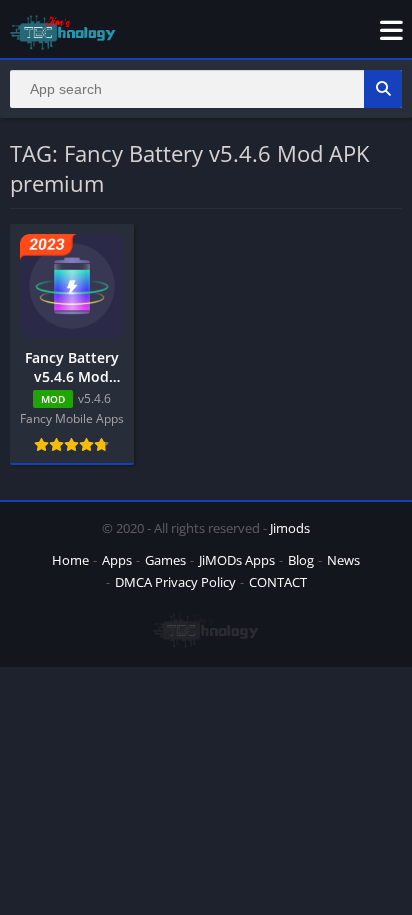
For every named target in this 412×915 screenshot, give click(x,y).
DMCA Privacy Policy (175, 582)
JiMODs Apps (237, 560)
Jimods (290, 528)
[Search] (383, 89)
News (343, 560)
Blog (301, 560)
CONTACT (278, 582)
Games (165, 560)
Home (70, 560)
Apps (117, 560)
